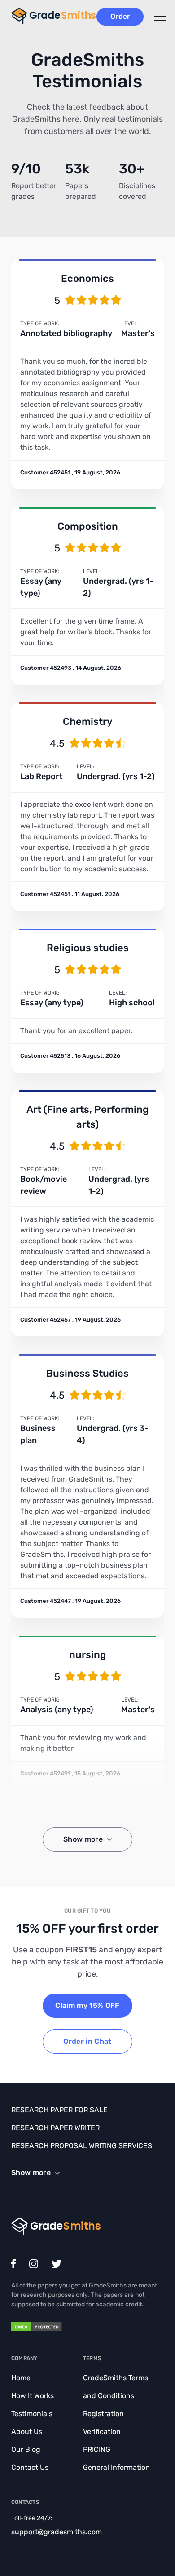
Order (120, 16)
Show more (83, 1839)
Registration (103, 2414)
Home (21, 2378)
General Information (116, 2467)
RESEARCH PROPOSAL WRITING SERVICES (82, 2146)
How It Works (33, 2396)
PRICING (97, 2449)
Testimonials (32, 2414)
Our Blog (26, 2449)
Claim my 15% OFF (87, 2005)
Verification (102, 2432)
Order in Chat (87, 2041)
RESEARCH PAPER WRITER (55, 2128)
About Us (27, 2432)
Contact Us (30, 2467)
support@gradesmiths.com (57, 2532)
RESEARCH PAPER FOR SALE (59, 2110)
